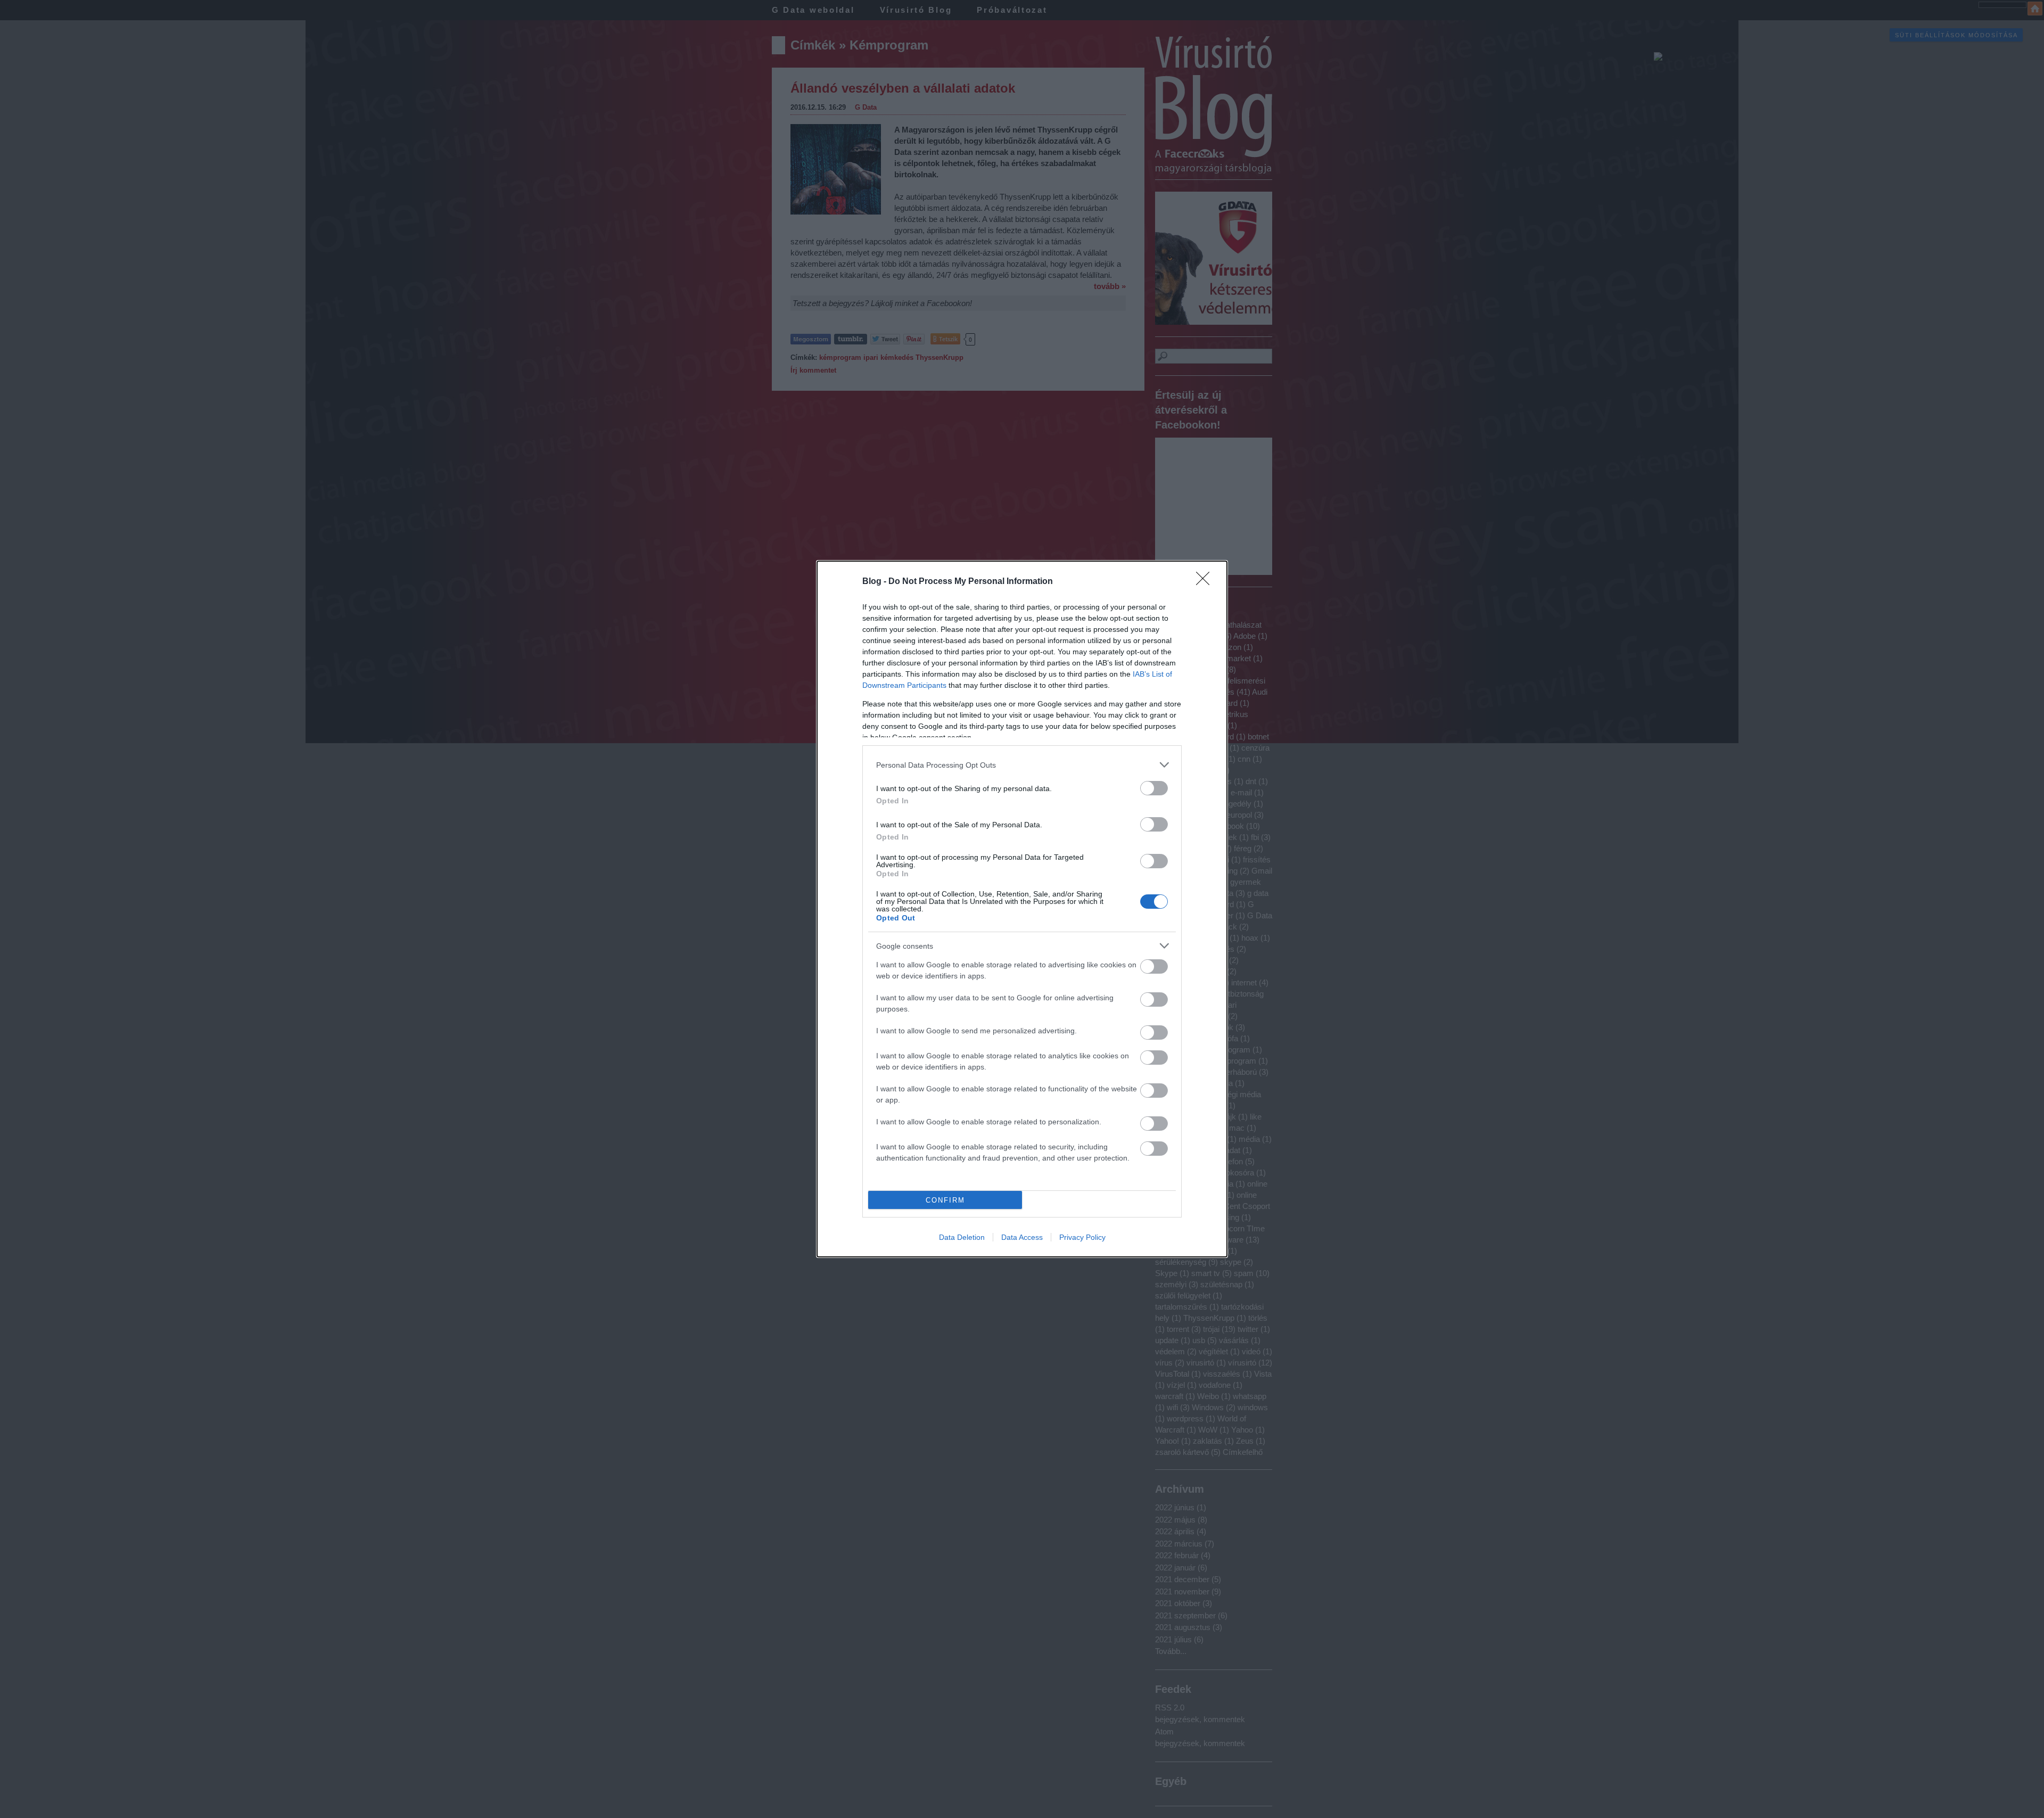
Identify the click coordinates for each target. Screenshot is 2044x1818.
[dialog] (1022, 909)
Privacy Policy (1082, 1237)
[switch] (1154, 788)
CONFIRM (945, 1200)
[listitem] (1022, 765)
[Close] (1206, 582)
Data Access (1022, 1237)
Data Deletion (962, 1237)
